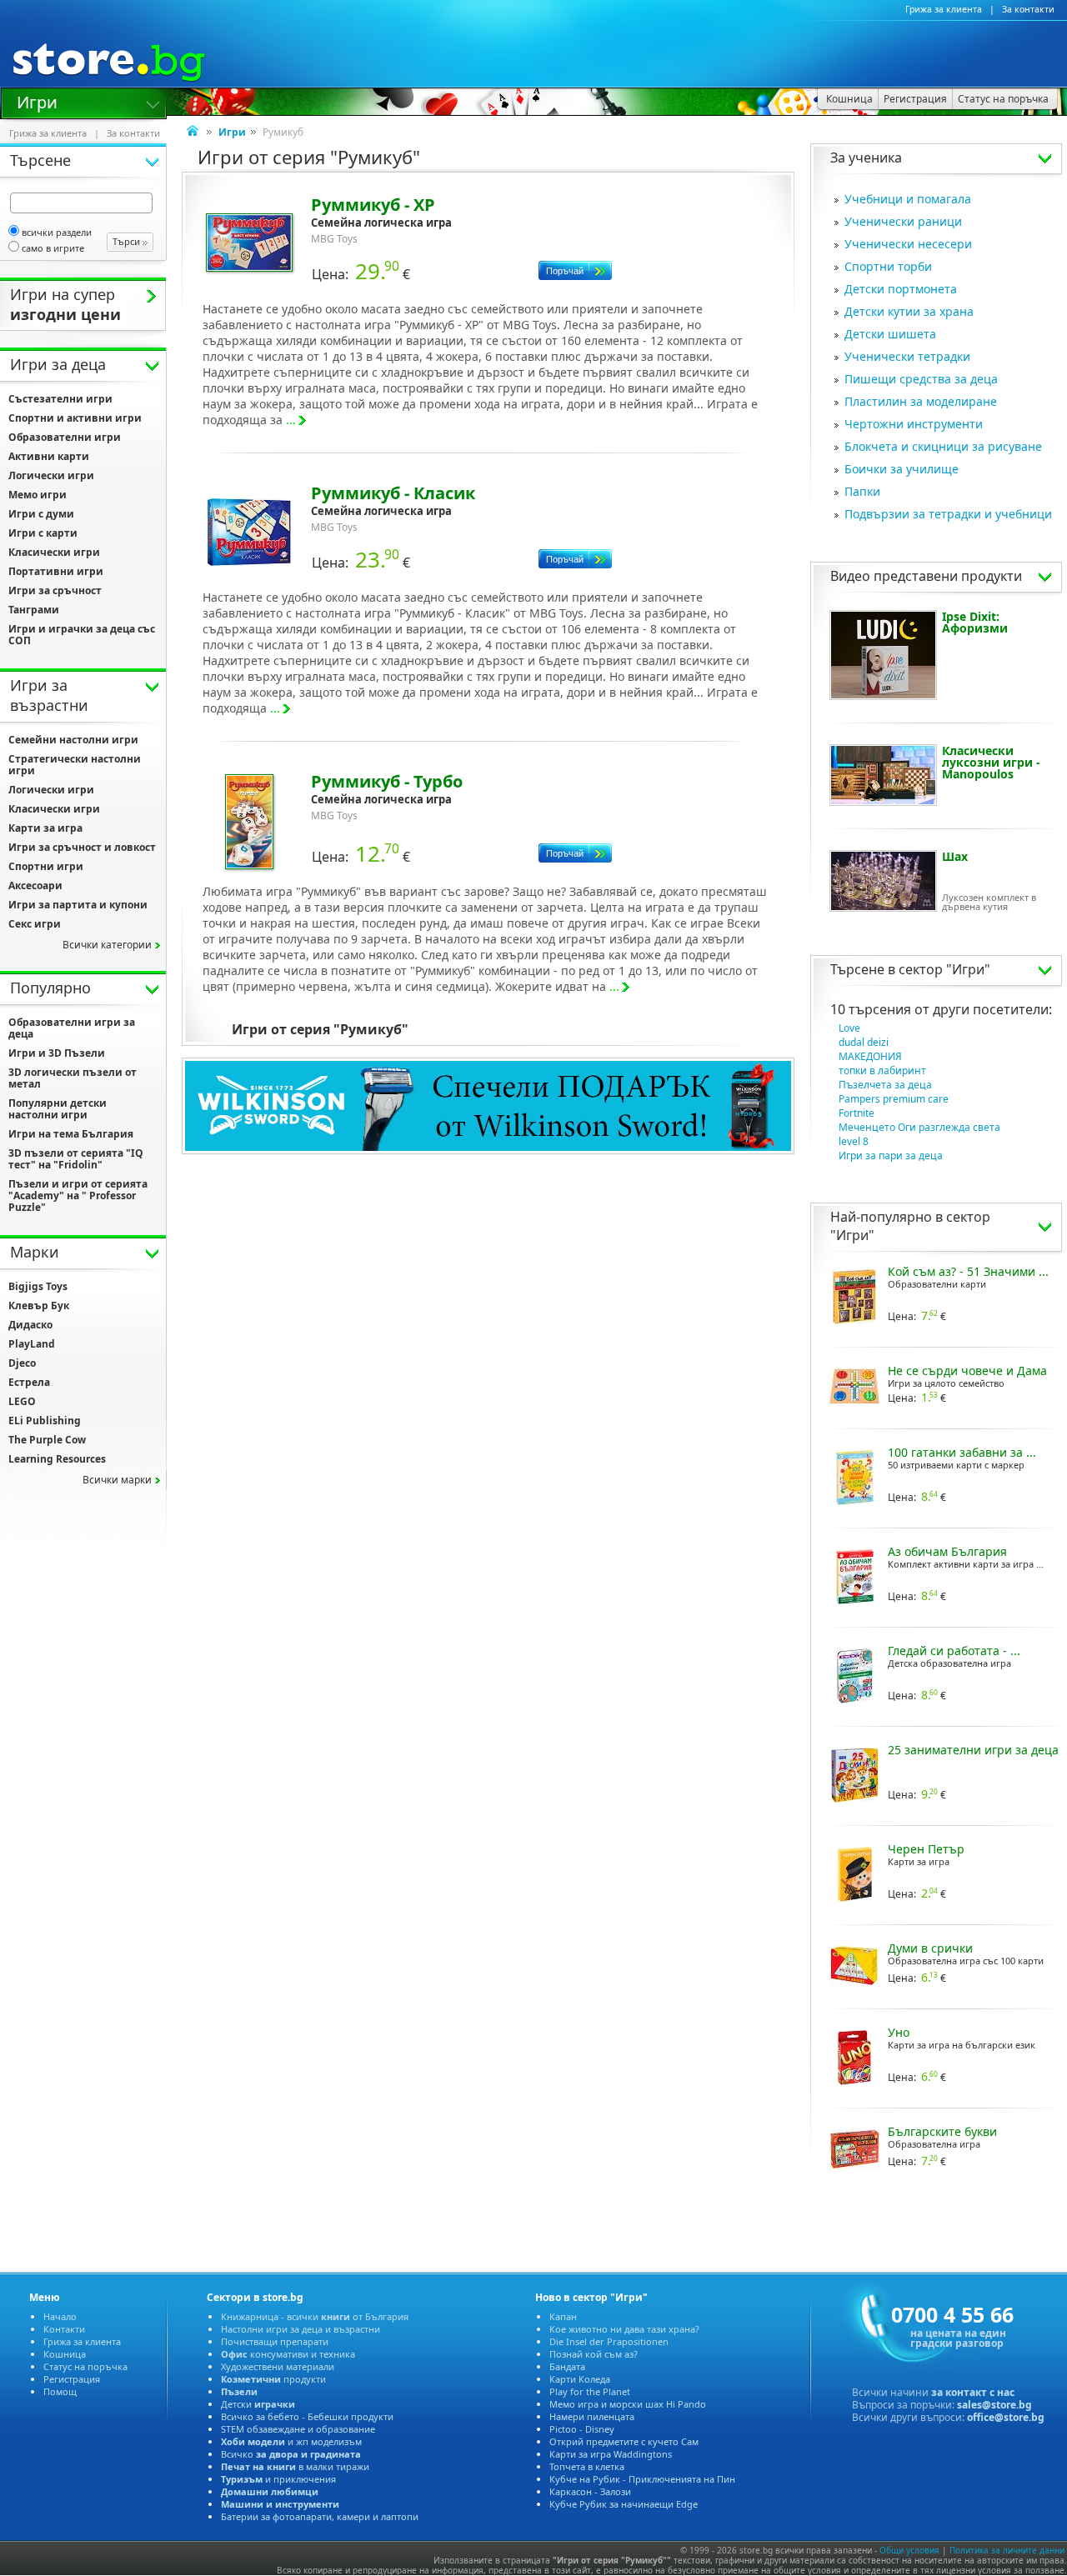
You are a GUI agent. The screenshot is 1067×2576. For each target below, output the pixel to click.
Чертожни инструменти (914, 424)
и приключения (278, 2479)
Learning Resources (57, 1459)
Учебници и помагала (908, 199)
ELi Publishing (45, 1421)
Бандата (567, 2366)
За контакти (1028, 9)
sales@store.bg (994, 2405)
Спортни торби (888, 266)
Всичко (291, 2454)
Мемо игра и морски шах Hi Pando (628, 2404)
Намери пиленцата (592, 2416)
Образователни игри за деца (72, 1028)
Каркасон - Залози (590, 2491)
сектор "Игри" (944, 969)
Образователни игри (65, 437)
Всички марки (117, 1480)
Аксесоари (35, 885)
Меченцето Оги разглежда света (919, 1127)
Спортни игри (46, 866)
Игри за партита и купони (78, 905)
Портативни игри (56, 571)
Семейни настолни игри (73, 740)
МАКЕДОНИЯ (870, 1056)
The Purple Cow (47, 1440)
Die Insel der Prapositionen (609, 2341)
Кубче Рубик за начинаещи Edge (624, 2504)
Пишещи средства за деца (921, 379)
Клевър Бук (39, 1306)
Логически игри (51, 475)
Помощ (60, 2391)
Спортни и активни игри (75, 418)
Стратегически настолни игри (75, 765)
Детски (258, 2404)
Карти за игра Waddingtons (611, 2454)
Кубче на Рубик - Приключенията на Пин (642, 2479)
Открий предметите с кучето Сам (624, 2441)
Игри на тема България (71, 1134)
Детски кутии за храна (909, 311)
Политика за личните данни (1007, 2550)
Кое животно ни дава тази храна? (624, 2329)
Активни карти (49, 456)
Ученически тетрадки (907, 356)
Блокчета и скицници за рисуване (943, 446)
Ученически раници (903, 221)
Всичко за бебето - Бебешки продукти (307, 2416)
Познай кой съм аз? (594, 2354)
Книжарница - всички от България (315, 2316)
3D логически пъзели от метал (73, 1078)
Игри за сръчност (55, 590)
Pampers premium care (894, 1099)
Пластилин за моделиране (921, 401)
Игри (37, 101)
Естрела (29, 1382)
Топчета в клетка (587, 2466)
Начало (60, 2316)
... (291, 420)
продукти (273, 2379)
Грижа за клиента (944, 9)
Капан (563, 2316)
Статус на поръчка (85, 2366)
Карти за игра (45, 828)
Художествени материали (278, 2366)
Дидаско (30, 1325)
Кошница (65, 2354)
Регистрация (72, 2379)
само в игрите (53, 248)
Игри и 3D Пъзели (57, 1053)
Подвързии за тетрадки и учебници (948, 514)
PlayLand (32, 1344)
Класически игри (54, 552)
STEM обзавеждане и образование (298, 2429)
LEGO (22, 1401)
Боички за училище (902, 469)
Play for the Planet (590, 2391)
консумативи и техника (288, 2354)
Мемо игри (38, 495)
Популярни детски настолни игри (58, 1109)
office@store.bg (1006, 2417)
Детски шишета (890, 334)
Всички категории (107, 945)
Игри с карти (43, 533)
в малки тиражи (295, 2466)
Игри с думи (41, 514)
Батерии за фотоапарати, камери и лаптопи (320, 2516)
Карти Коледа (580, 2379)
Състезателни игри (60, 399)
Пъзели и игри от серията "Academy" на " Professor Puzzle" (78, 1195)
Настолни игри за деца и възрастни (301, 2329)
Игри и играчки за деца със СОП (82, 635)
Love (849, 1028)
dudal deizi (864, 1042)
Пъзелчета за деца (885, 1085)
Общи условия (909, 2550)
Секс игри (35, 924)
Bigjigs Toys (38, 1286)
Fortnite (857, 1113)
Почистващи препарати (275, 2341)
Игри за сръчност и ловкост (82, 847)
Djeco (22, 1363)
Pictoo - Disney (582, 2429)
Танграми (34, 610)
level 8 (854, 1141)
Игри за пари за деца (891, 1155)
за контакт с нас (973, 2392)
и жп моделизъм (291, 2441)
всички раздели (57, 232)
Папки (862, 491)
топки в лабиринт (882, 1070)
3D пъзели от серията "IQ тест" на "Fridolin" (76, 1159)
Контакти (64, 2329)
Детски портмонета (901, 289)
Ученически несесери (908, 244)
